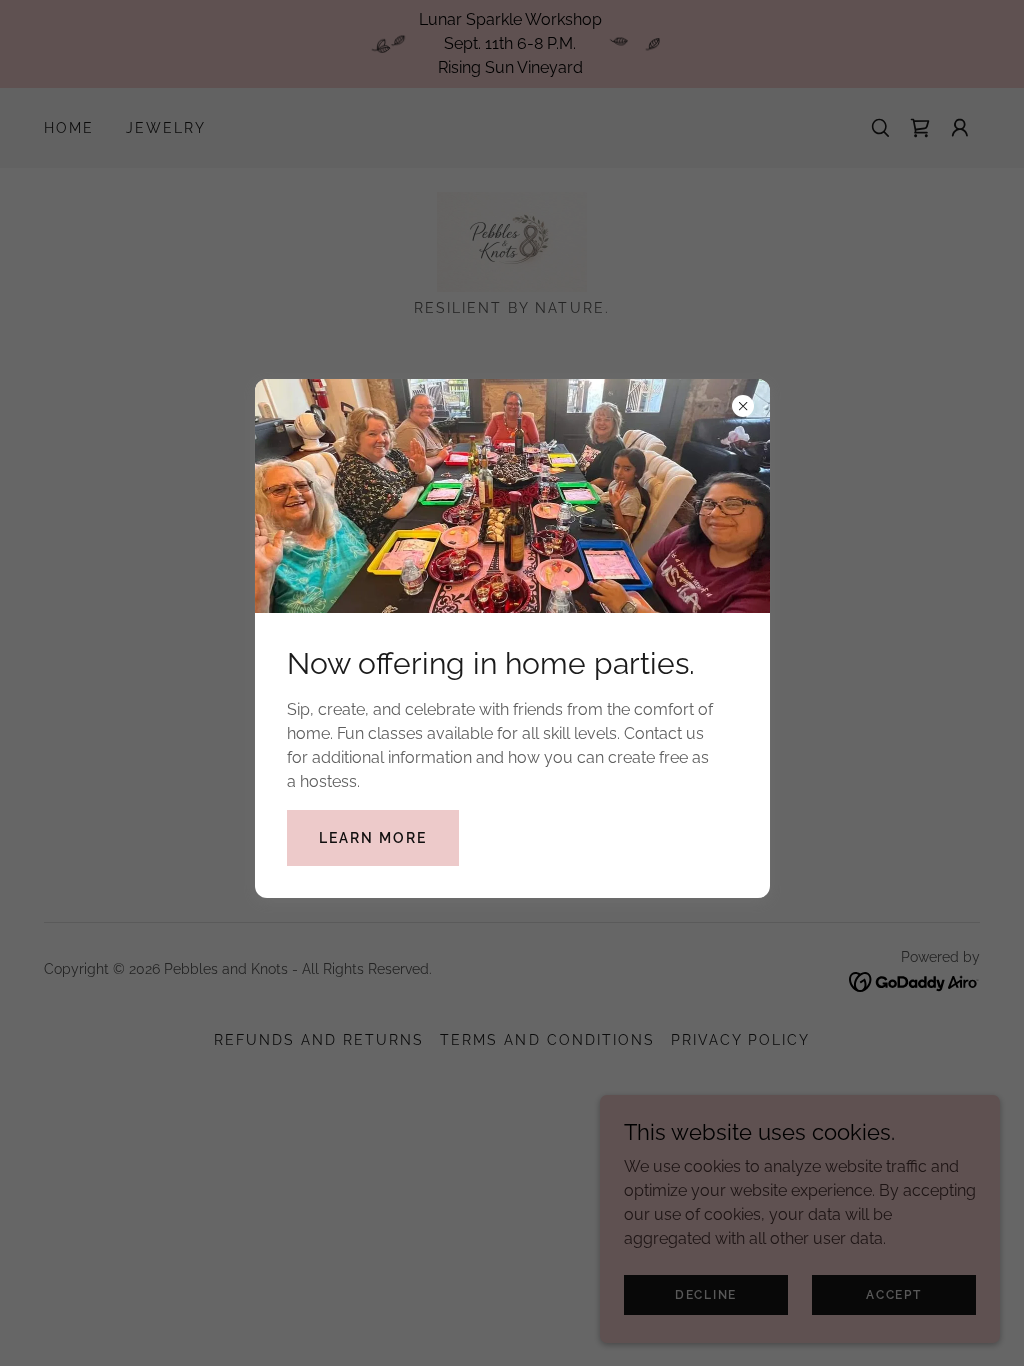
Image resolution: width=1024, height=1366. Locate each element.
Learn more (373, 838)
